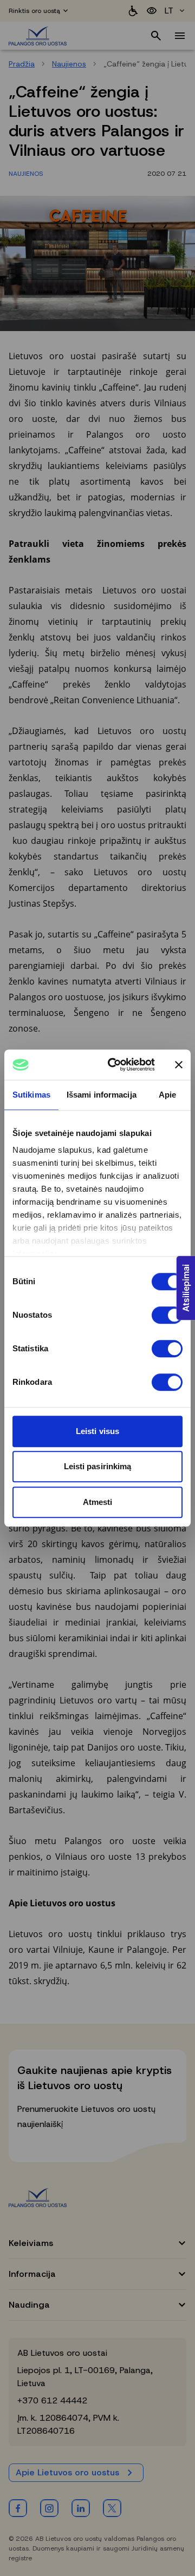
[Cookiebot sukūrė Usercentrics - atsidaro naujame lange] (114, 1065)
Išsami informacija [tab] (102, 1095)
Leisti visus (97, 1431)
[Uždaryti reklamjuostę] (179, 1065)
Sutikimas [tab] (31, 1095)
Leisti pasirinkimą (98, 1466)
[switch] (167, 1315)
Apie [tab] (167, 1095)
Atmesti (98, 1502)
